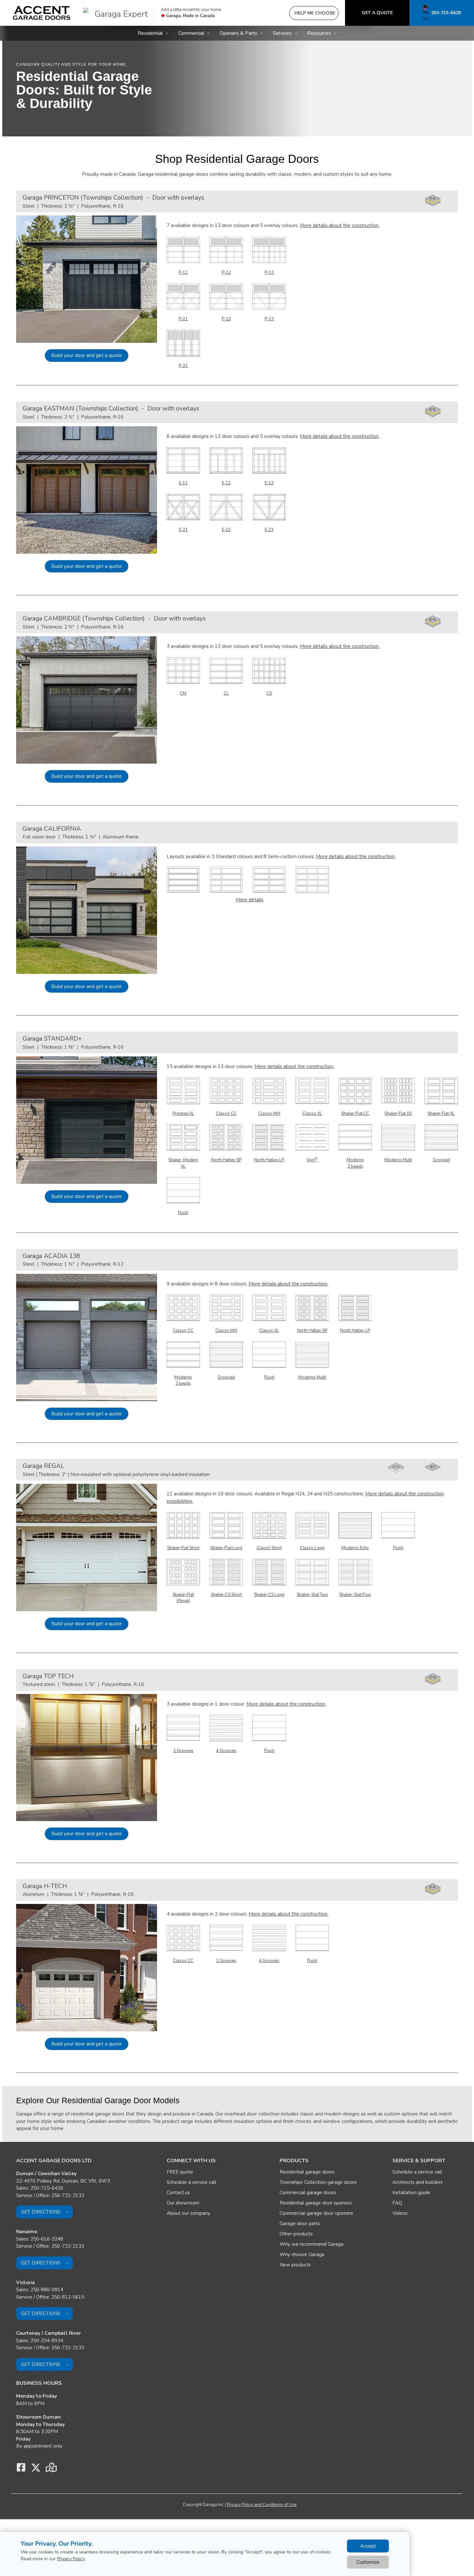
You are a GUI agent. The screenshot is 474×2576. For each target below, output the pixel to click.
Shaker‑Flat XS (398, 1114)
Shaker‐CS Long (269, 1595)
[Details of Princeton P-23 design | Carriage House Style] (269, 296)
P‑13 (269, 272)
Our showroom (183, 2203)
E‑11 (183, 483)
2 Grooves (183, 1751)
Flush (183, 1213)
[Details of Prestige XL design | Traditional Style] (183, 1090)
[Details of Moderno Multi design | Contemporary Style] (398, 1137)
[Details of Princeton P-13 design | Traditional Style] (269, 249)
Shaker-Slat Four (355, 1595)
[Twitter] (36, 2469)
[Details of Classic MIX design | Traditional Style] (269, 1090)
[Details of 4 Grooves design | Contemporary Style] (226, 1728)
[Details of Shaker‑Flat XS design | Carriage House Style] (398, 1090)
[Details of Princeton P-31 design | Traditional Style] (183, 342)
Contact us (178, 2193)
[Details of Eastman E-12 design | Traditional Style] (226, 460)
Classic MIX (269, 1114)
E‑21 (183, 530)
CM (183, 693)
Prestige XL (183, 1114)
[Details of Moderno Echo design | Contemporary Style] (355, 1525)
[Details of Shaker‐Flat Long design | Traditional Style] (226, 1525)
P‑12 (226, 272)
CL (226, 693)
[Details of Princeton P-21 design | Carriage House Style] (183, 296)
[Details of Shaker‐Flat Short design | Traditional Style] (183, 1525)
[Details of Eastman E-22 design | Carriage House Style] (226, 507)
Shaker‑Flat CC (355, 1114)
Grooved (441, 1160)
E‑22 (226, 530)
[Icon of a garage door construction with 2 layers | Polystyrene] (396, 1468)
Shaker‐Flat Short (183, 1548)
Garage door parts (300, 2224)
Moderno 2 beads (355, 1163)
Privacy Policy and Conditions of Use (262, 2505)
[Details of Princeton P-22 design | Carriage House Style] (226, 296)
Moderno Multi (398, 1160)
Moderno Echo (355, 1548)
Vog (312, 1160)
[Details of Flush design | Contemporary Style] (183, 1190)
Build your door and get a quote (87, 355)
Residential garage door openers (316, 2203)
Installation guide (411, 2193)
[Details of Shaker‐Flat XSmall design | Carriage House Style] (183, 1571)
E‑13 (269, 483)
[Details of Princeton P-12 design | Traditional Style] (226, 249)
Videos (400, 2213)
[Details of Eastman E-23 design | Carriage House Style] (269, 507)
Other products (296, 2234)
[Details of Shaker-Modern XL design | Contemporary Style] (183, 1137)
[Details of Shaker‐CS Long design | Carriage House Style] (269, 1571)
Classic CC (226, 1114)
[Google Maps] (51, 2469)
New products (295, 2265)
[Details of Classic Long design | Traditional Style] (312, 1525)
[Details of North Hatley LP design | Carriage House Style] (269, 1137)
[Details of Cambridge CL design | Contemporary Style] (226, 670)
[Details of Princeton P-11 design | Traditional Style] (183, 249)
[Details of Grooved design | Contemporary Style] (441, 1137)
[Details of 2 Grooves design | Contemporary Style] (183, 1728)
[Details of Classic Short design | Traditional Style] (269, 1525)
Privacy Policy (71, 2559)
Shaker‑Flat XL (441, 1114)
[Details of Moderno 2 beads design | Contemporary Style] (355, 1137)
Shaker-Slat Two (312, 1595)
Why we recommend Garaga (311, 2244)
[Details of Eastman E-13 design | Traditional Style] (269, 460)
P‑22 (226, 319)
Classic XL (312, 1114)
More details (250, 900)
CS (269, 693)
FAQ (397, 2203)
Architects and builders (418, 2182)
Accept (368, 2546)
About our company (188, 2213)
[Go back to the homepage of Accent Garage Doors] (42, 13)
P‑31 (183, 366)
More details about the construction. (340, 225)
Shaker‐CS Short (226, 1595)
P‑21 (183, 319)
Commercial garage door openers (316, 2213)
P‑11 (183, 272)
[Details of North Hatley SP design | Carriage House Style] (226, 1137)
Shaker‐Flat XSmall (183, 1598)
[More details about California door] (183, 879)
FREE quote (180, 2172)
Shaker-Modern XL (183, 1163)
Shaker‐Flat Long (226, 1548)
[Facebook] (21, 2469)
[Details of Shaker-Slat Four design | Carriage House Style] (355, 1571)
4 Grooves (226, 1751)
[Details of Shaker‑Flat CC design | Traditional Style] (355, 1090)
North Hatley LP (269, 1160)
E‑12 (226, 483)
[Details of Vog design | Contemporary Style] (312, 1137)
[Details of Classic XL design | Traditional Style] (312, 1090)
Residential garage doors (307, 2172)
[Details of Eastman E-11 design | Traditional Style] (183, 460)
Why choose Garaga (302, 2254)
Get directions (41, 2212)
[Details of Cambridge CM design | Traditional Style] (183, 670)
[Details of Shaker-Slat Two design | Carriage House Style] (312, 1571)
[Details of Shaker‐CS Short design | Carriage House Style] (226, 1571)
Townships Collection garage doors (318, 2182)
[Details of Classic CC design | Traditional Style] (226, 1090)
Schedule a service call (192, 2182)
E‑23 (269, 530)
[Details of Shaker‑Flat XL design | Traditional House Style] (441, 1090)
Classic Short (269, 1548)
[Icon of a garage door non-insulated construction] (433, 1467)
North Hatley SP (226, 1160)
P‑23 (269, 319)
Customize (368, 2562)
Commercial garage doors (308, 2193)
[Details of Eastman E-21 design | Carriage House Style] (183, 507)
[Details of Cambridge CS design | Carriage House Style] (269, 670)
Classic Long (312, 1548)
